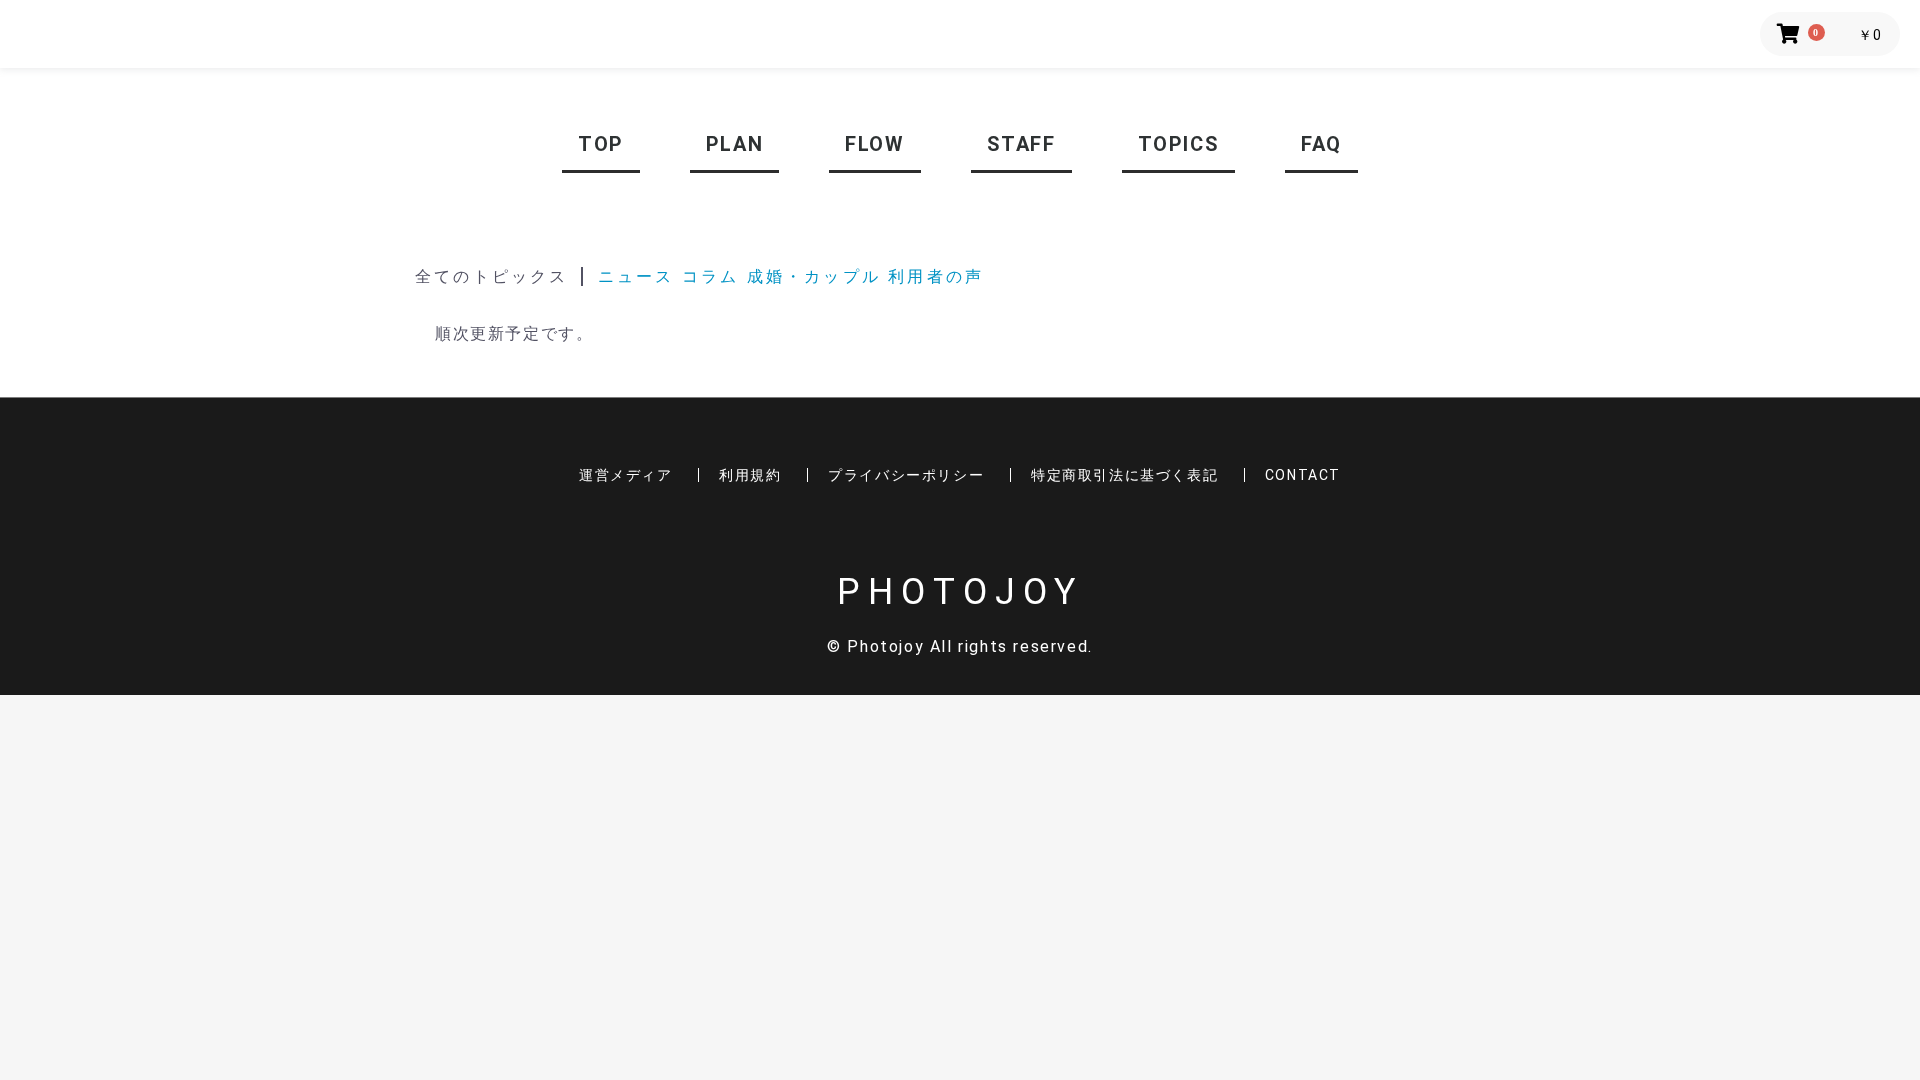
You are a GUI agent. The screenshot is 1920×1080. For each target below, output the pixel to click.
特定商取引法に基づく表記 (1124, 475)
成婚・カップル (818, 276)
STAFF (1021, 144)
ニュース (636, 276)
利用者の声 (936, 276)
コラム (711, 276)
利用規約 (750, 475)
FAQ (1321, 144)
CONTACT (1303, 475)
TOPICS (1179, 144)
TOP (601, 144)
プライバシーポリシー (906, 475)
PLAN (734, 144)
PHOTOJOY (960, 592)
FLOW (874, 144)
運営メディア (626, 475)
